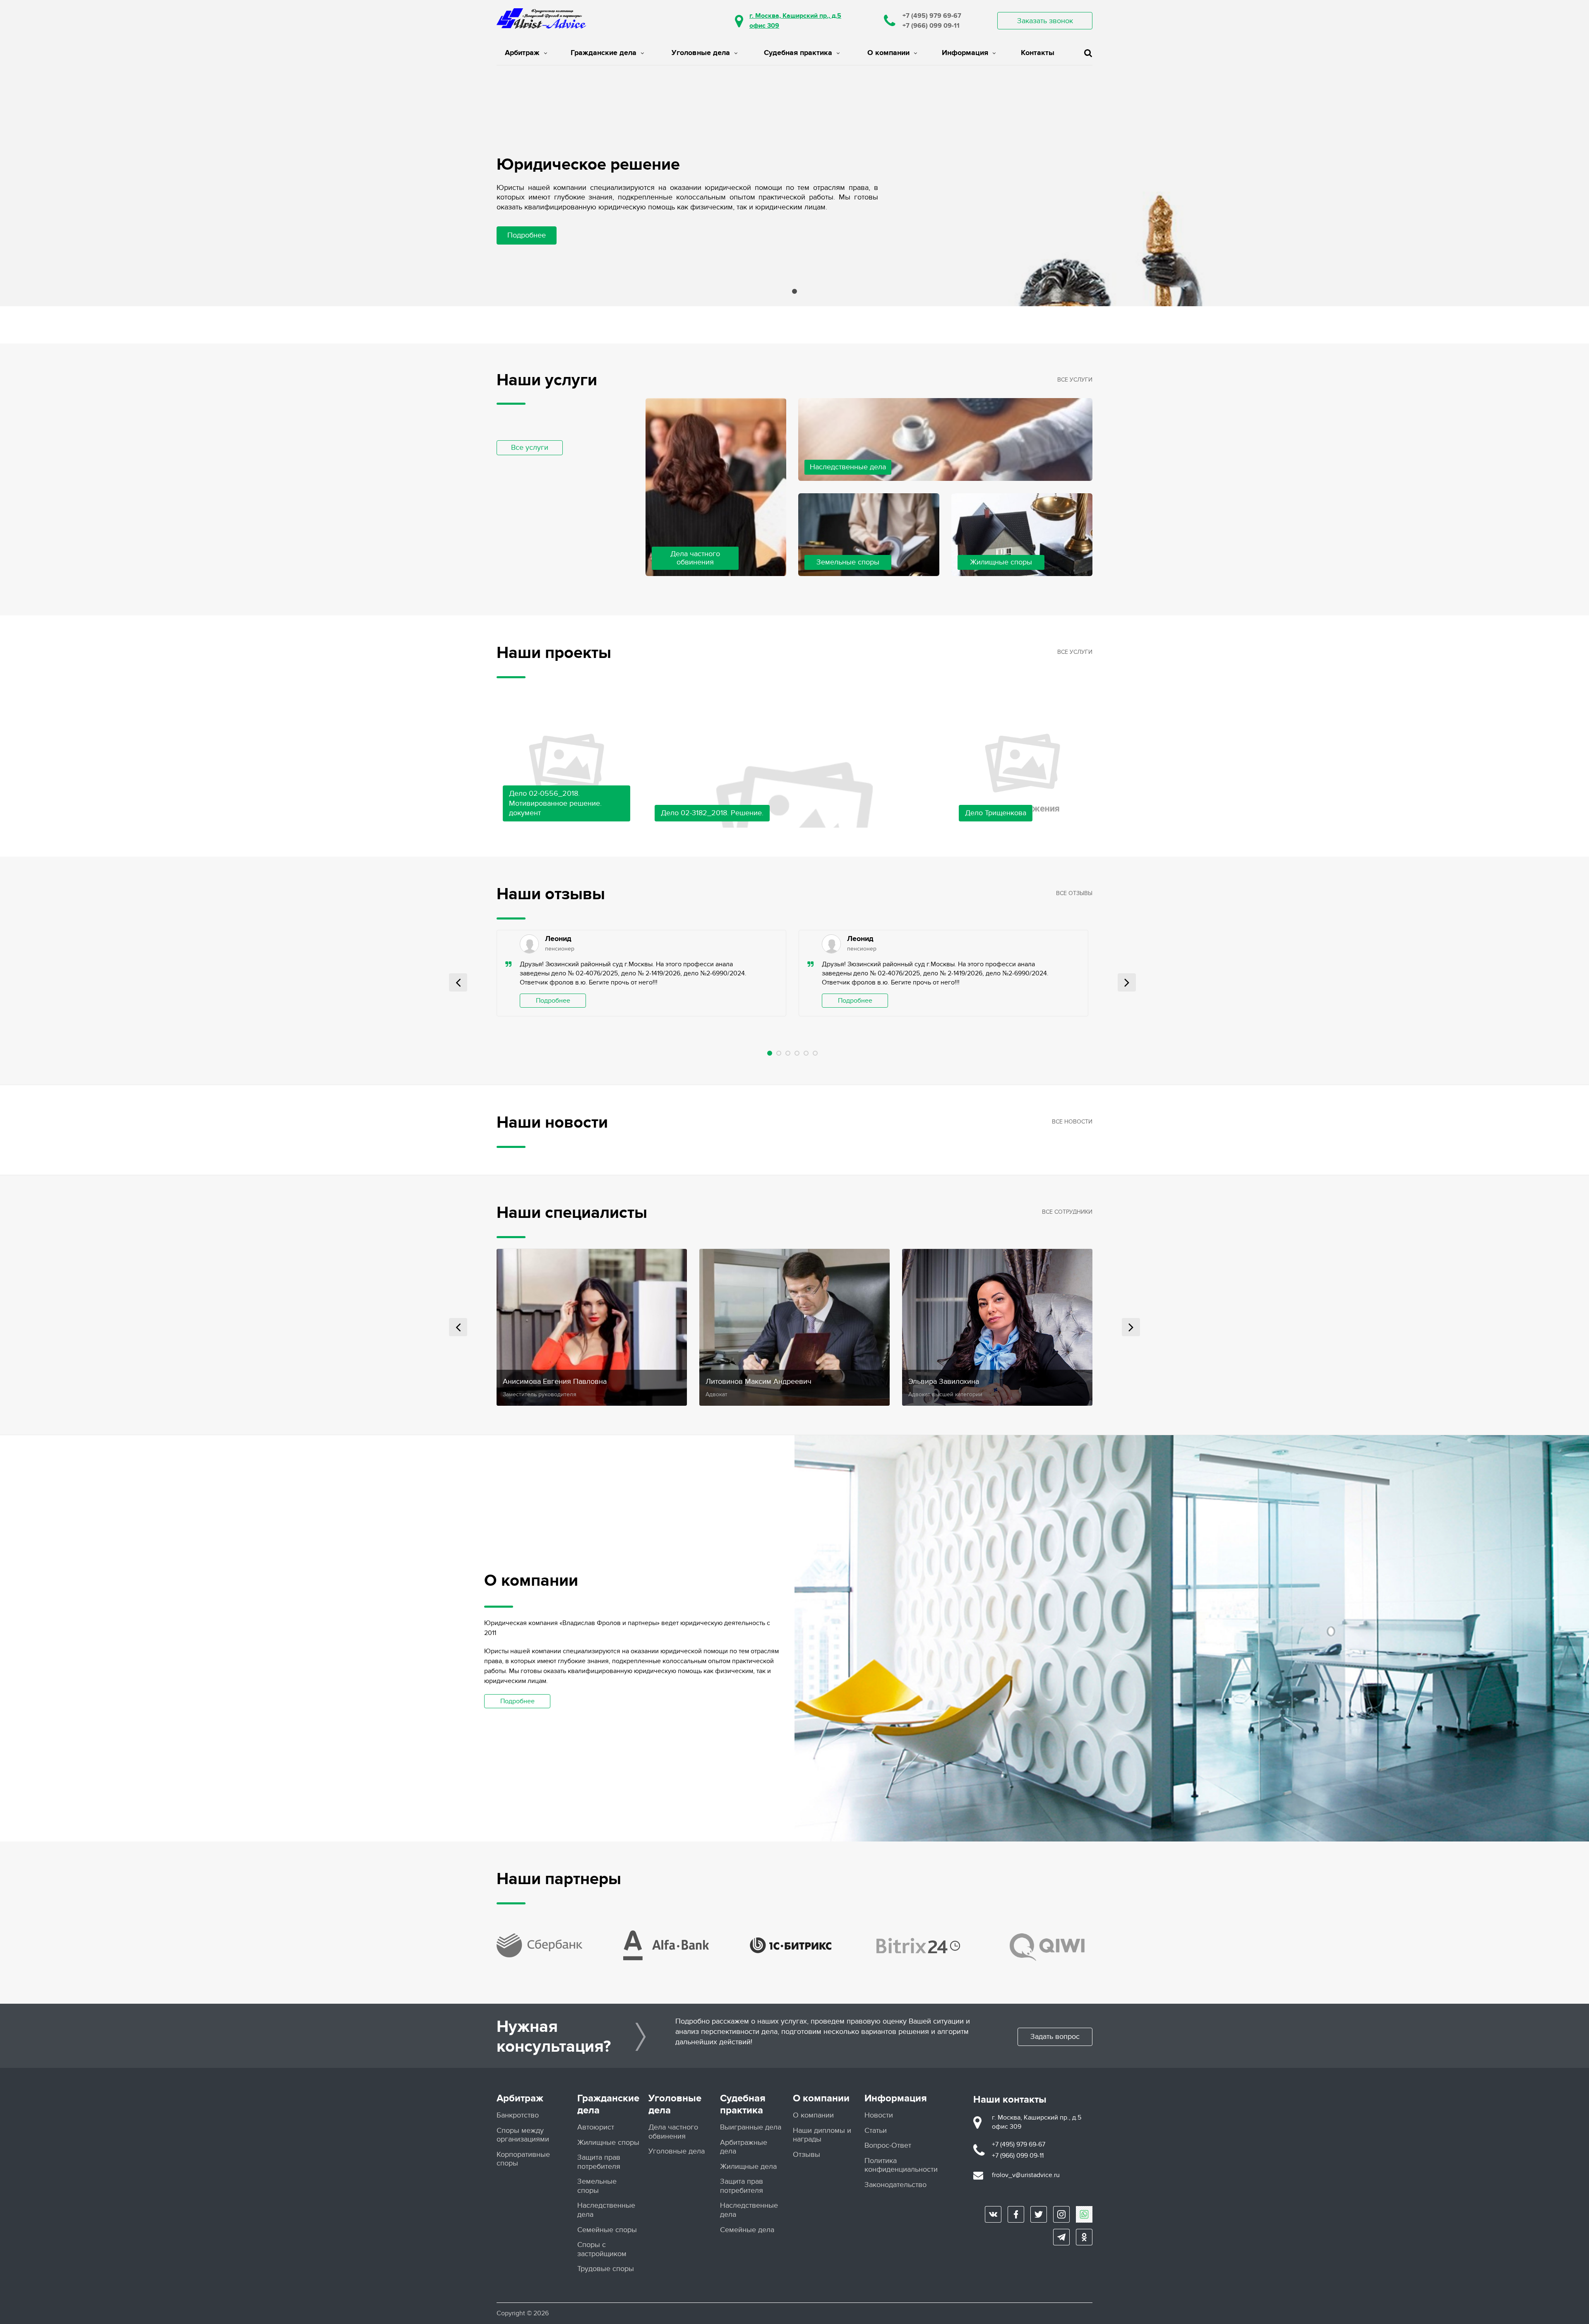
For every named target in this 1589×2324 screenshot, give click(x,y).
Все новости (1072, 1122)
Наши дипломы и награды (822, 2135)
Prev (458, 982)
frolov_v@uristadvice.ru (1026, 2175)
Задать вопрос (1055, 2037)
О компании (888, 53)
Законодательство (895, 2185)
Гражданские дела (604, 53)
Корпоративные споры (523, 2159)
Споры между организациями (523, 2135)
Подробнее (527, 235)
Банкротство (518, 2115)
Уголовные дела (701, 53)
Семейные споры (607, 2230)
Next (1127, 982)
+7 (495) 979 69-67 (932, 16)
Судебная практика (798, 53)
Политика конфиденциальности (901, 2165)
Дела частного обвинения (673, 2132)
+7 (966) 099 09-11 (931, 26)
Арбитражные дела (744, 2147)
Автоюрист (596, 2127)
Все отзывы (1074, 893)
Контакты (1038, 53)
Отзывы (807, 2155)
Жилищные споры (608, 2143)
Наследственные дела (606, 2210)
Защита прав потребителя (599, 2162)
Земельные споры (597, 2186)
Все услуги (530, 448)
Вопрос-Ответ (888, 2145)
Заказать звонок (1045, 21)
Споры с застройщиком (602, 2249)
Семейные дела (747, 2230)
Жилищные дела (748, 2167)
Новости (879, 2115)
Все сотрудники (1067, 1212)
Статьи (876, 2131)
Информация (965, 53)
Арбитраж (522, 53)
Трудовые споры (606, 2269)
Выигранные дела (751, 2127)
